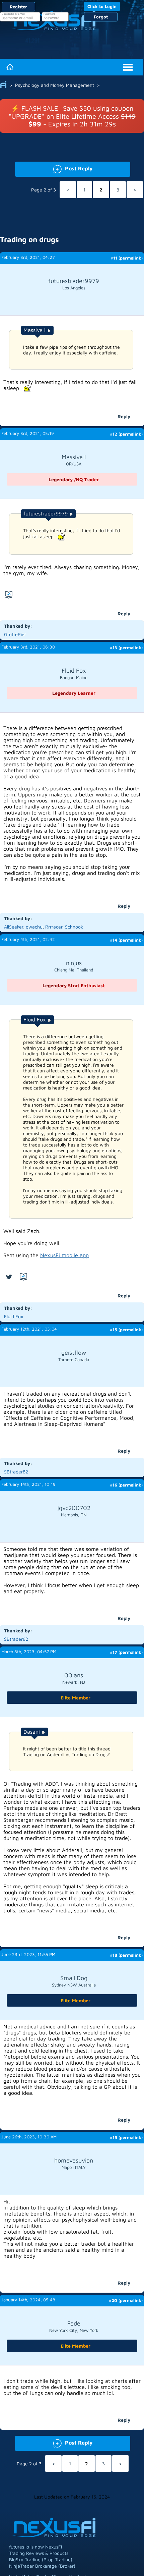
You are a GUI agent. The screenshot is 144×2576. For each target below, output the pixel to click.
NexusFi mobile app (64, 1255)
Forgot (101, 17)
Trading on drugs (29, 239)
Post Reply (54, 168)
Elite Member (76, 1698)
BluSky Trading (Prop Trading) (41, 2559)
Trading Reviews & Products (39, 2553)
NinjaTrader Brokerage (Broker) (42, 2566)
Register (18, 7)
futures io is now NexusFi (35, 2547)
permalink (131, 258)
